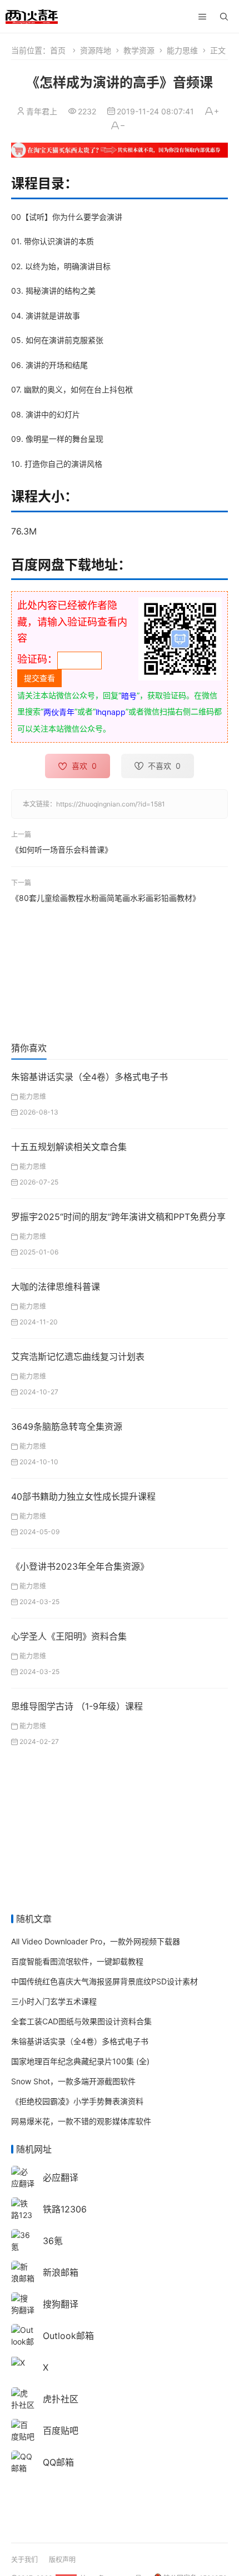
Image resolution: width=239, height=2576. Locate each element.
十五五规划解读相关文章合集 (69, 1147)
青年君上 (42, 111)
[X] (18, 2362)
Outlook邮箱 (68, 2336)
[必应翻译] (23, 2176)
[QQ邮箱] (23, 2461)
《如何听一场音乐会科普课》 (62, 850)
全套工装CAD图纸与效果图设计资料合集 (81, 2021)
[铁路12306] (23, 2214)
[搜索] (224, 17)
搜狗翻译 (61, 2304)
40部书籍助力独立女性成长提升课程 (83, 1496)
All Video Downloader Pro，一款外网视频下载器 (96, 1941)
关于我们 (24, 2560)
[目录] (202, 17)
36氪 (53, 2241)
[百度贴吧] (23, 2429)
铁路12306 (65, 2209)
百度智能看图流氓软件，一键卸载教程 (77, 1961)
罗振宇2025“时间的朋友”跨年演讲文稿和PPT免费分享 (118, 1217)
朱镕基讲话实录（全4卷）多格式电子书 (89, 1077)
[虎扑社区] (23, 2398)
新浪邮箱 (61, 2272)
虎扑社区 (61, 2399)
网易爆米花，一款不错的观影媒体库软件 (81, 2121)
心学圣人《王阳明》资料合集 (69, 1636)
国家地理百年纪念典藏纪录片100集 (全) (80, 2061)
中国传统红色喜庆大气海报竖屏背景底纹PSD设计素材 (104, 1981)
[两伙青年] (32, 15)
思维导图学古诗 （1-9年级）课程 (77, 1706)
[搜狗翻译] (23, 2303)
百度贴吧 (61, 2431)
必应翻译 (61, 2177)
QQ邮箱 (58, 2462)
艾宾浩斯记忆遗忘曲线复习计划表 (78, 1357)
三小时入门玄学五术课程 (54, 2001)
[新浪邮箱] (23, 2271)
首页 (58, 50)
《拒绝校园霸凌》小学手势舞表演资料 (77, 2101)
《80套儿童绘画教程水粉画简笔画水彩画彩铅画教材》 (106, 898)
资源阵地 (96, 50)
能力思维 (182, 50)
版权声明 (62, 2560)
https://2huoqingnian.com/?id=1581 (111, 804)
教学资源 (139, 50)
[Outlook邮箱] (23, 2340)
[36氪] (23, 2239)
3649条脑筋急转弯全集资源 (67, 1426)
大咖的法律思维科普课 (56, 1287)
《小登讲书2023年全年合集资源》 (80, 1566)
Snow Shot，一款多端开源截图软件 (73, 2081)
